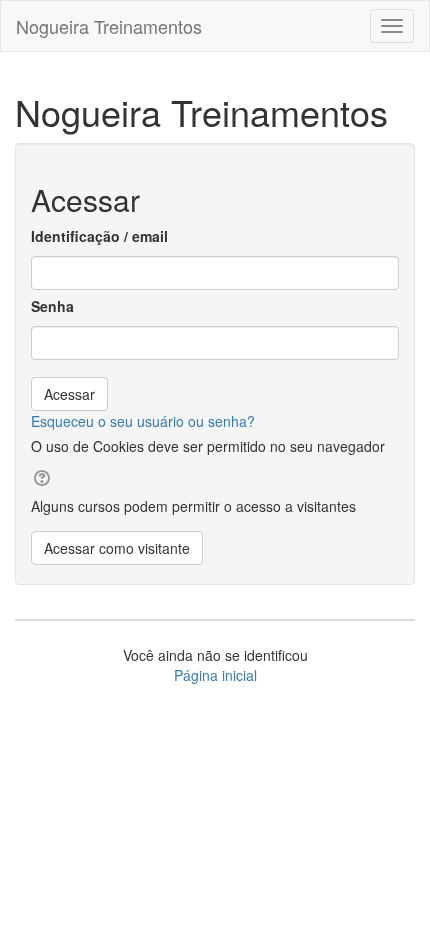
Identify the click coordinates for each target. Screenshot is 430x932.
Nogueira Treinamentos (109, 26)
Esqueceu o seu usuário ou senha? (143, 421)
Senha (52, 306)
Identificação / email (99, 236)
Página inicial (215, 675)
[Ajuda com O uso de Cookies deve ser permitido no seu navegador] (40, 476)
